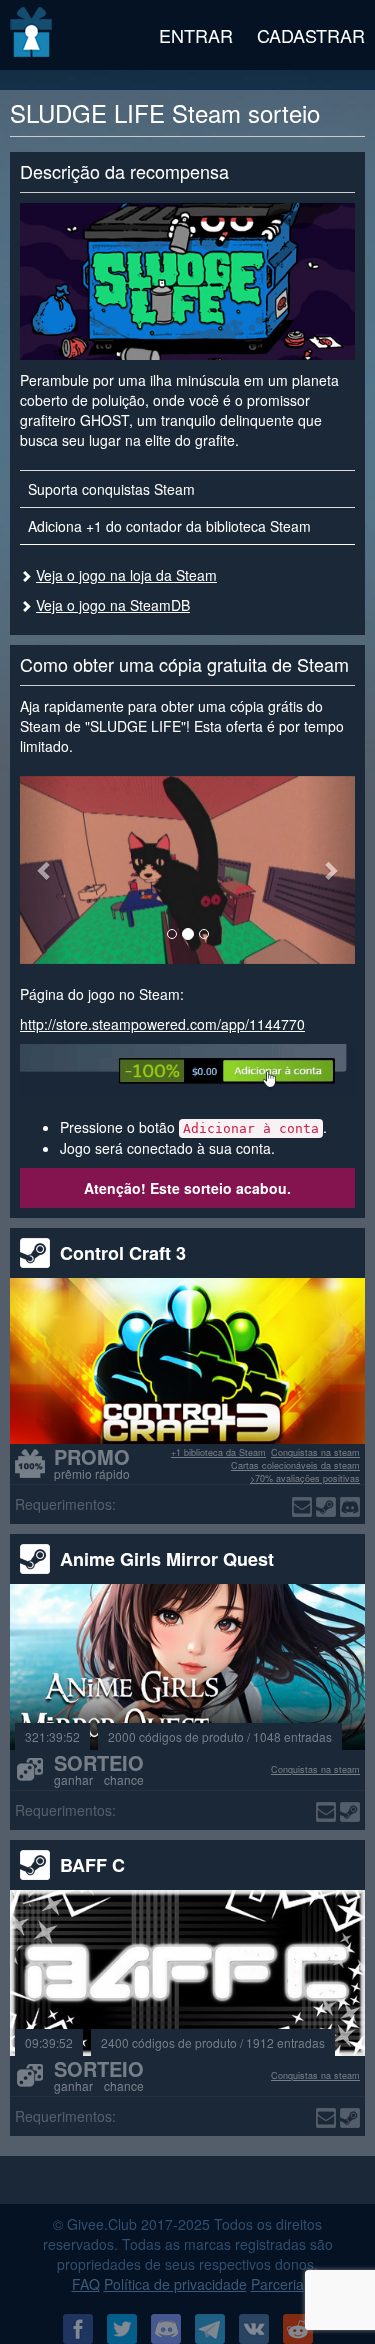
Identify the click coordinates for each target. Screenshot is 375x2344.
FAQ (86, 2284)
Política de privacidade (175, 2284)
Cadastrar (311, 35)
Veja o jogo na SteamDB (113, 605)
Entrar (196, 35)
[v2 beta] (32, 35)
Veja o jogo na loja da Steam (126, 575)
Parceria (277, 2284)
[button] (45, 870)
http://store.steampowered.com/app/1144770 (162, 1024)
